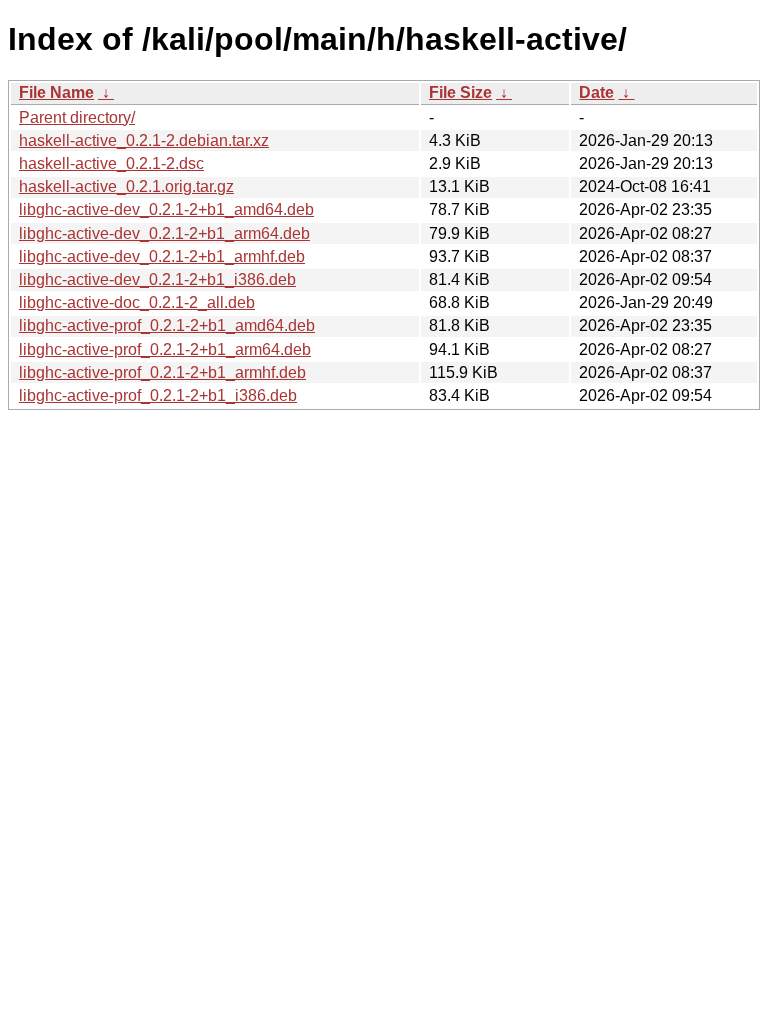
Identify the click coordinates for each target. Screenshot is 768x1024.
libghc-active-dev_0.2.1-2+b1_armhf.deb (162, 256)
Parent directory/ (77, 117)
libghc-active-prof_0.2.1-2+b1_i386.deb (158, 395)
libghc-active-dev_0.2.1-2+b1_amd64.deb (166, 209)
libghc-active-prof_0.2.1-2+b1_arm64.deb (165, 349)
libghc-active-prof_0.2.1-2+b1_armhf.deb (162, 372)
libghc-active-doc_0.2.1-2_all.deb (137, 302)
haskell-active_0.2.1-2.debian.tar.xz (144, 140)
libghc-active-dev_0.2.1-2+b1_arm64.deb (164, 233)
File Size (460, 92)
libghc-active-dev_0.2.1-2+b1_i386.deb (157, 279)
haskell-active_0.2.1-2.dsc (111, 163)
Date (596, 92)
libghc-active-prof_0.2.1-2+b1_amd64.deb (167, 325)
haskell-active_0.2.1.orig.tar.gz (126, 186)
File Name (56, 92)
